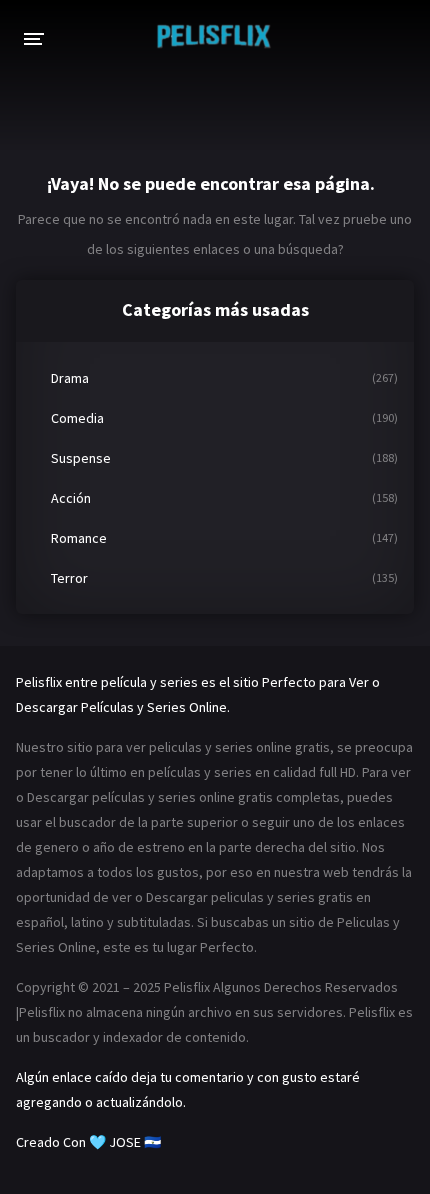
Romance (79, 538)
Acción (71, 498)
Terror (69, 578)
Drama (70, 378)
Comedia (77, 418)
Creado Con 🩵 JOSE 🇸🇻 (88, 1142)
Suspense (81, 458)
